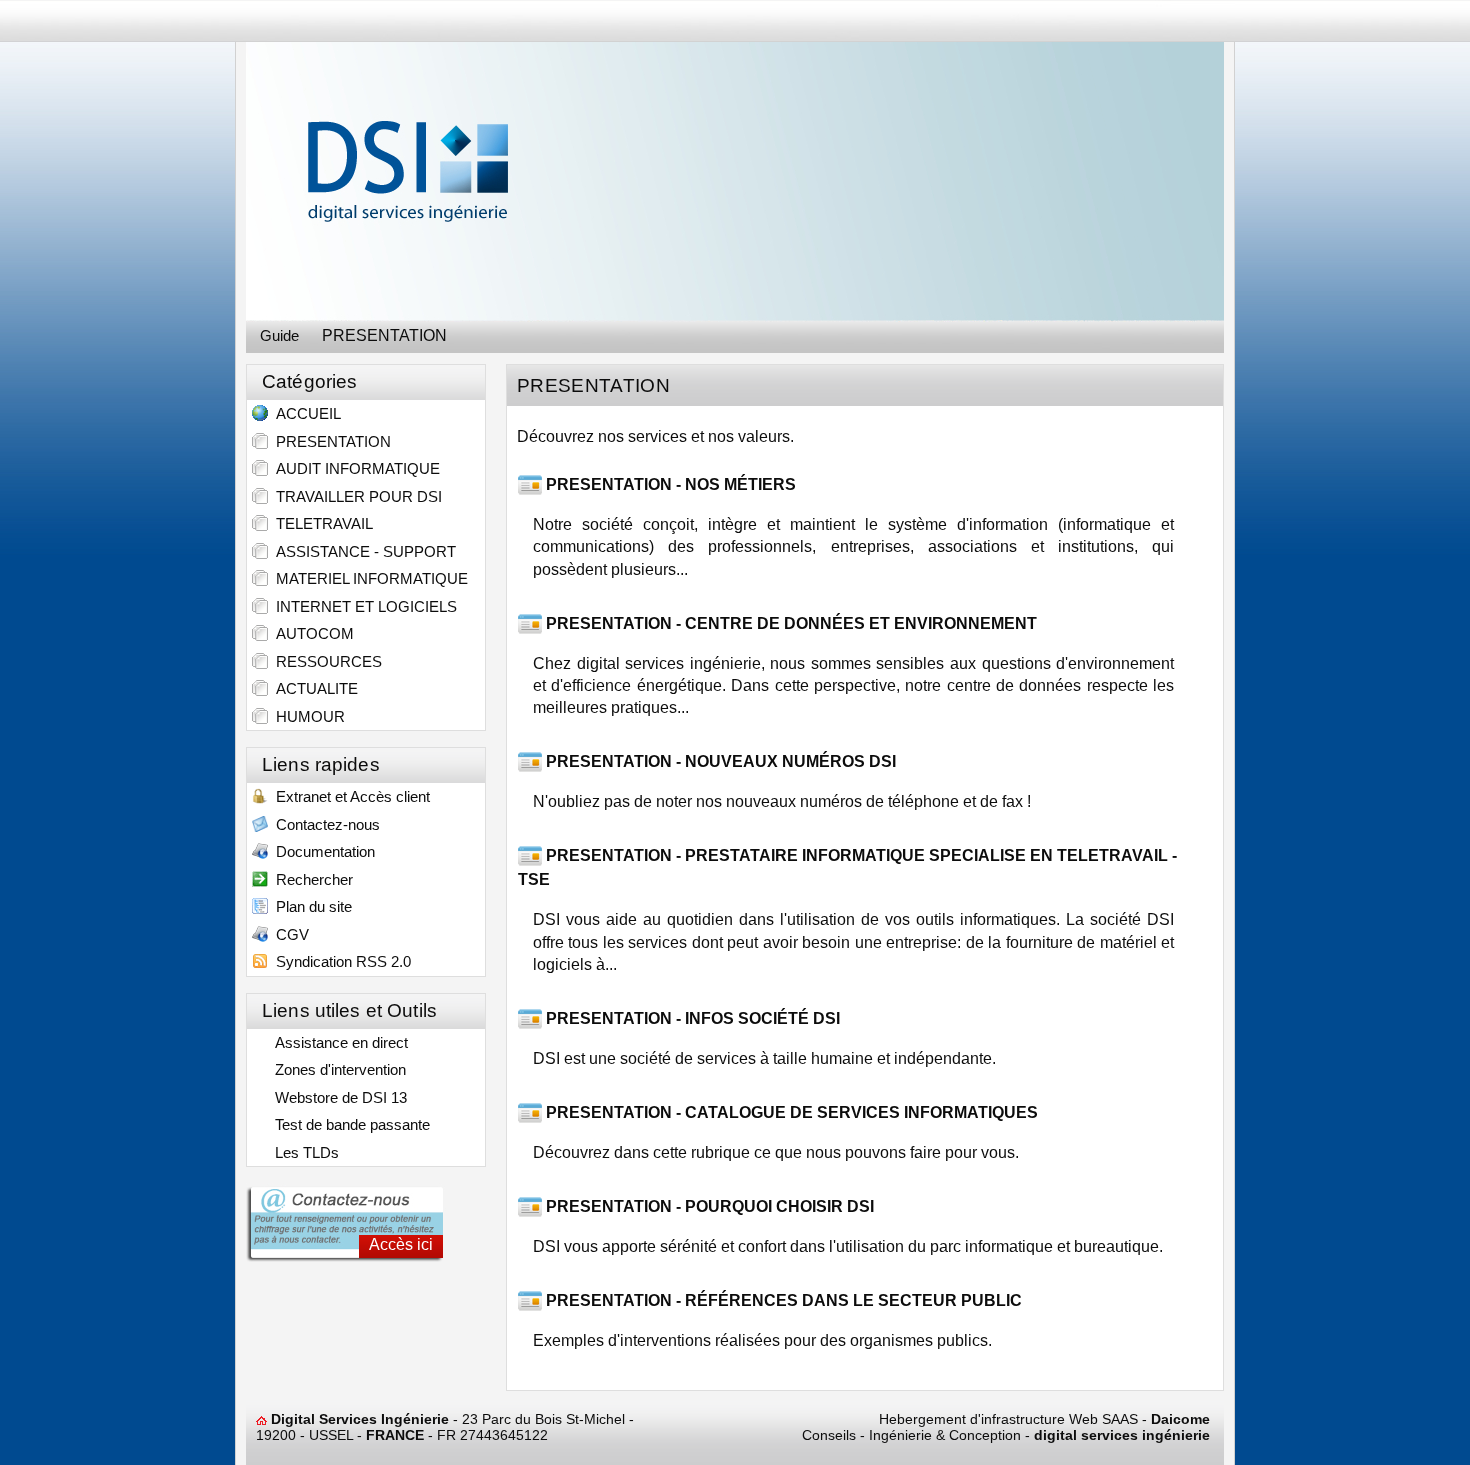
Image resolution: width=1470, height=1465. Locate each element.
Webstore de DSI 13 (337, 1097)
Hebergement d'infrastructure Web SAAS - (1044, 1419)
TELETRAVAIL (320, 523)
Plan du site (310, 906)
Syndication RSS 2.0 (339, 961)
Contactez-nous (324, 824)
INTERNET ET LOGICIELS (362, 606)
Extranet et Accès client (349, 796)
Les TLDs (303, 1152)
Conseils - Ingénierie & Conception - (1006, 1435)
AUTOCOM (311, 633)
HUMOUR (306, 716)
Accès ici (401, 1244)
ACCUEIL (304, 413)
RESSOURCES (325, 661)
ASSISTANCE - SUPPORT (362, 551)
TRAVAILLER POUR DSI (355, 496)
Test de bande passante (348, 1124)
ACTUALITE (313, 688)
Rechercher (310, 879)
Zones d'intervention (336, 1069)
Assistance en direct (337, 1042)
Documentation (321, 851)
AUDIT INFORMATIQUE (354, 468)
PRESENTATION (329, 441)
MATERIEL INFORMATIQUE (368, 578)
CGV (288, 934)
